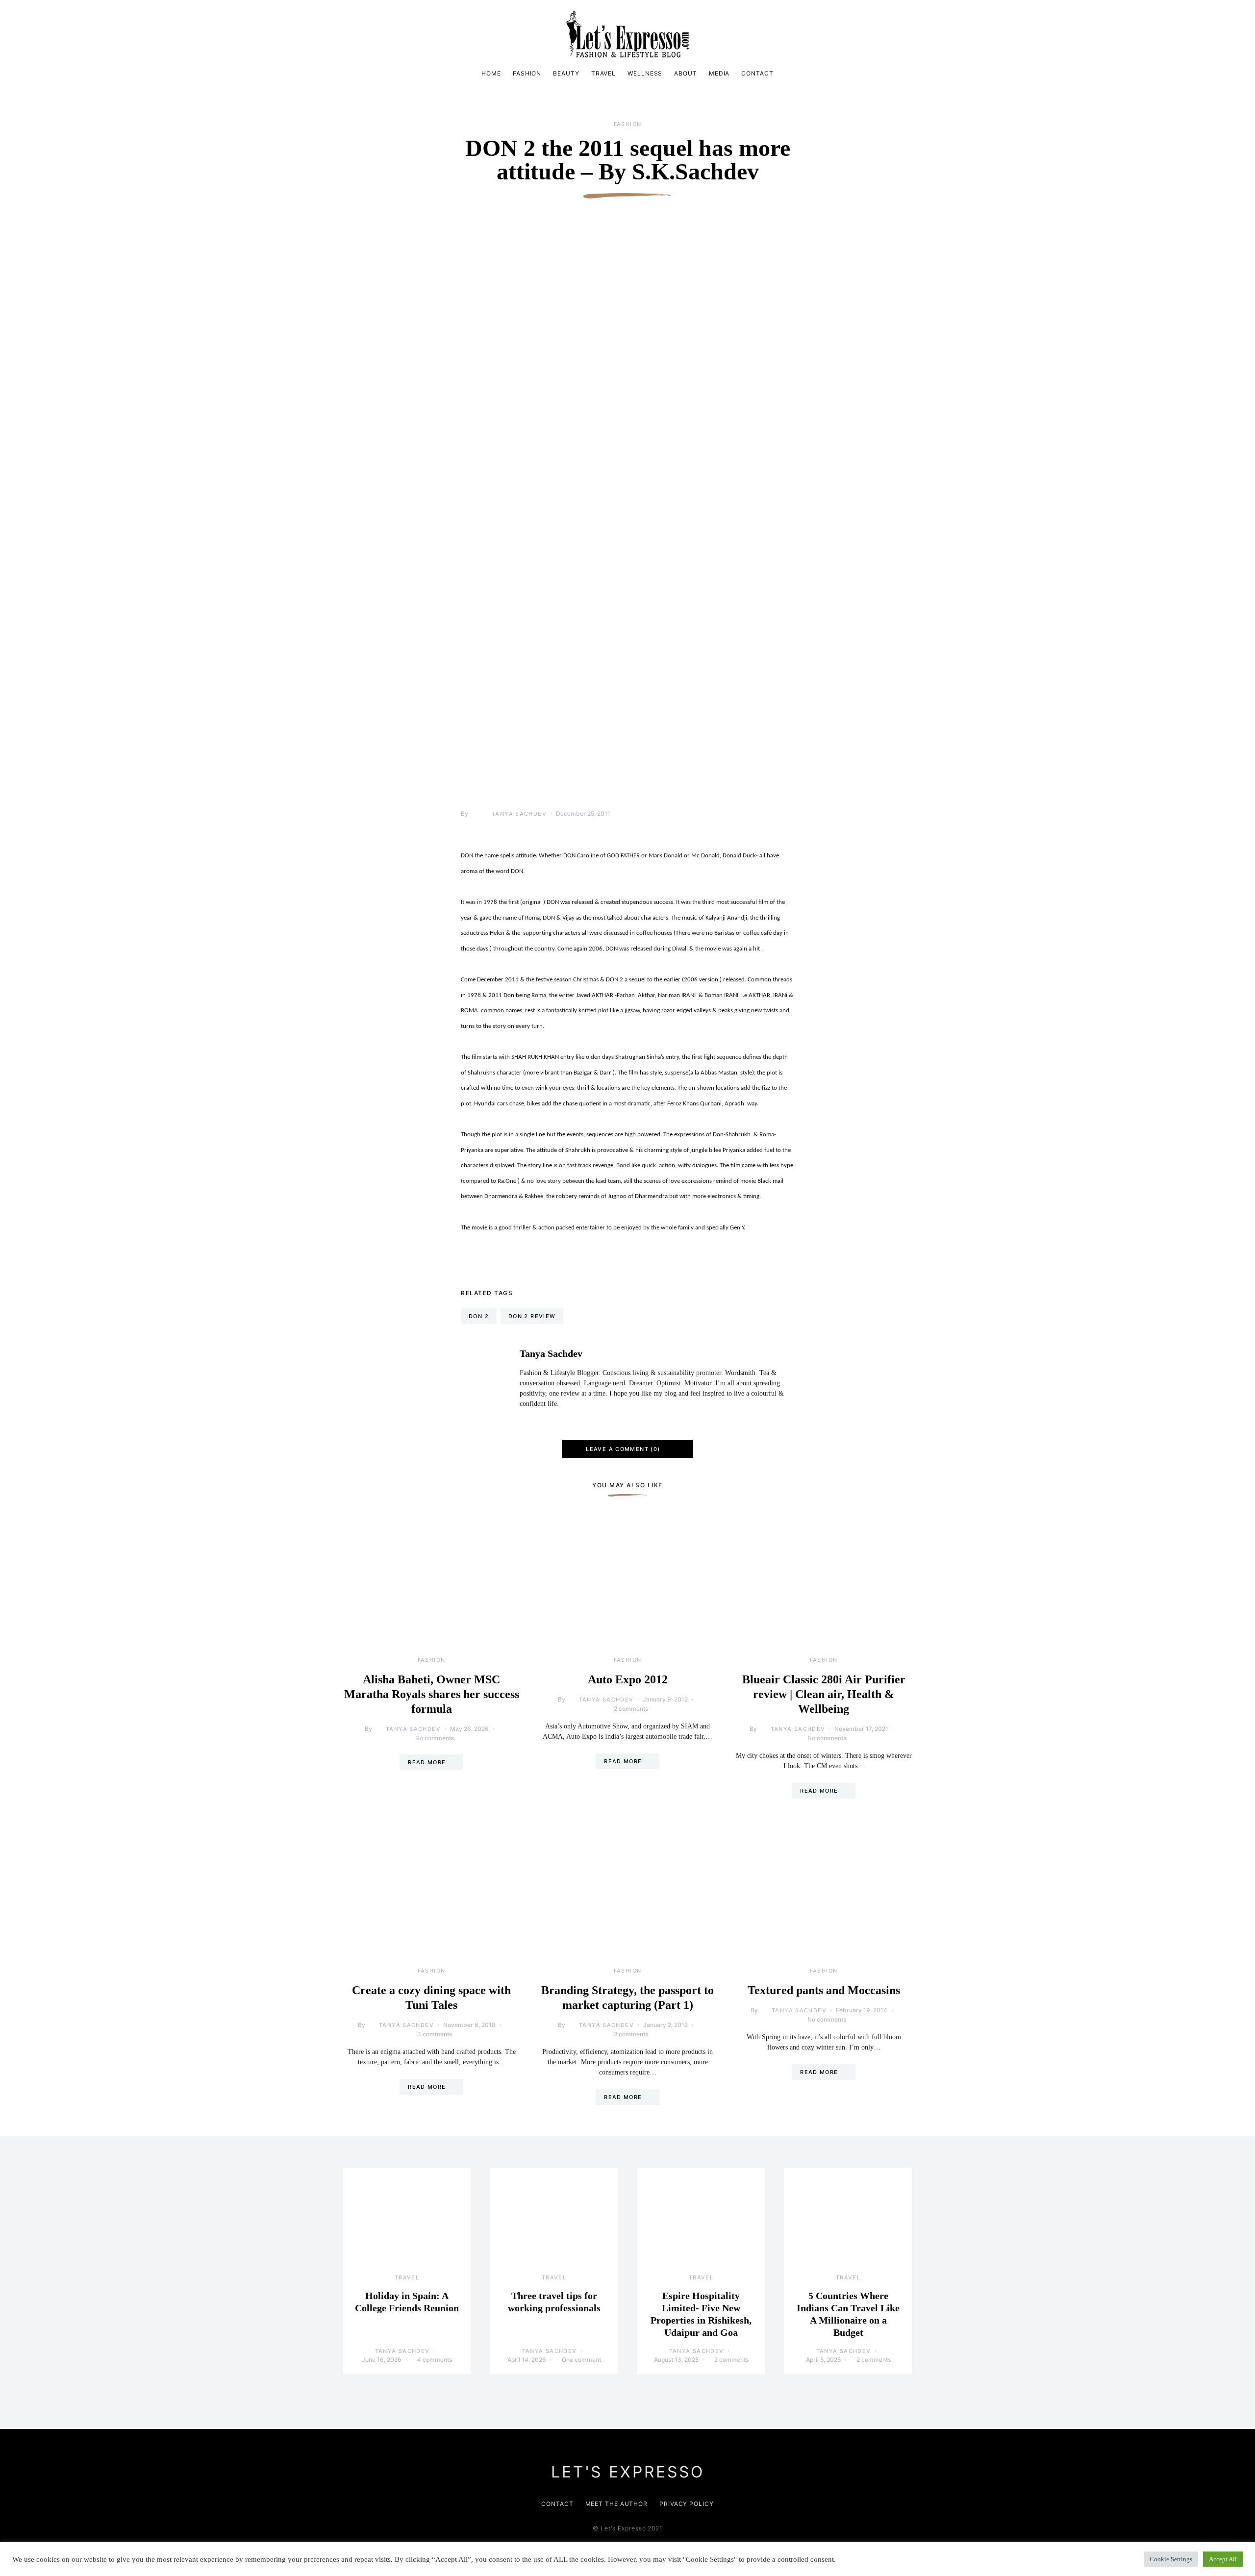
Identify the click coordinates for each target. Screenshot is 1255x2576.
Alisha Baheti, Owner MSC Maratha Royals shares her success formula (432, 1694)
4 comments (435, 2360)
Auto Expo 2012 (628, 1679)
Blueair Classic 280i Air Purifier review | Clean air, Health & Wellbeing (824, 1694)
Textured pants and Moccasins (824, 1990)
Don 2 (479, 1316)
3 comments (435, 2034)
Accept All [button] (1223, 2559)
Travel (603, 73)
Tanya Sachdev (519, 814)
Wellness (645, 73)
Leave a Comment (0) (623, 1449)
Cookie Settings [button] (1171, 2559)
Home (491, 73)
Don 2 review (532, 1316)
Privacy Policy (687, 2504)
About (686, 73)
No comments (435, 1738)
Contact (757, 73)
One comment (581, 2360)
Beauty (566, 73)
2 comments (631, 1709)
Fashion (527, 73)
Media (719, 73)
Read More (427, 1762)
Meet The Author (617, 2504)
